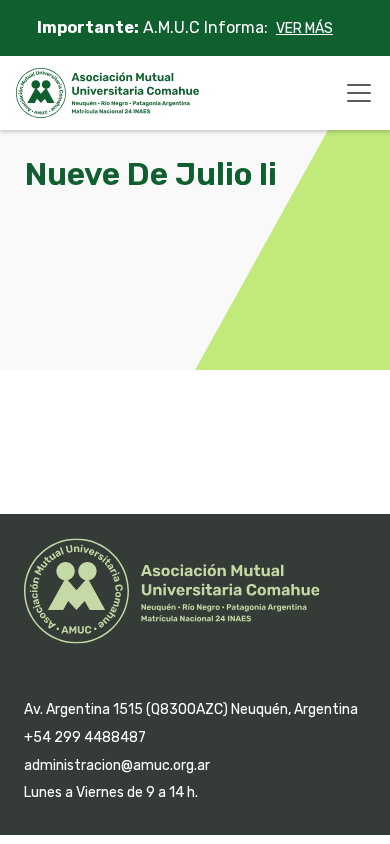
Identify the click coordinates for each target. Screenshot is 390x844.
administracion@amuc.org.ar (117, 765)
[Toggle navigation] (359, 93)
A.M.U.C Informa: (185, 27)
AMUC (107, 93)
